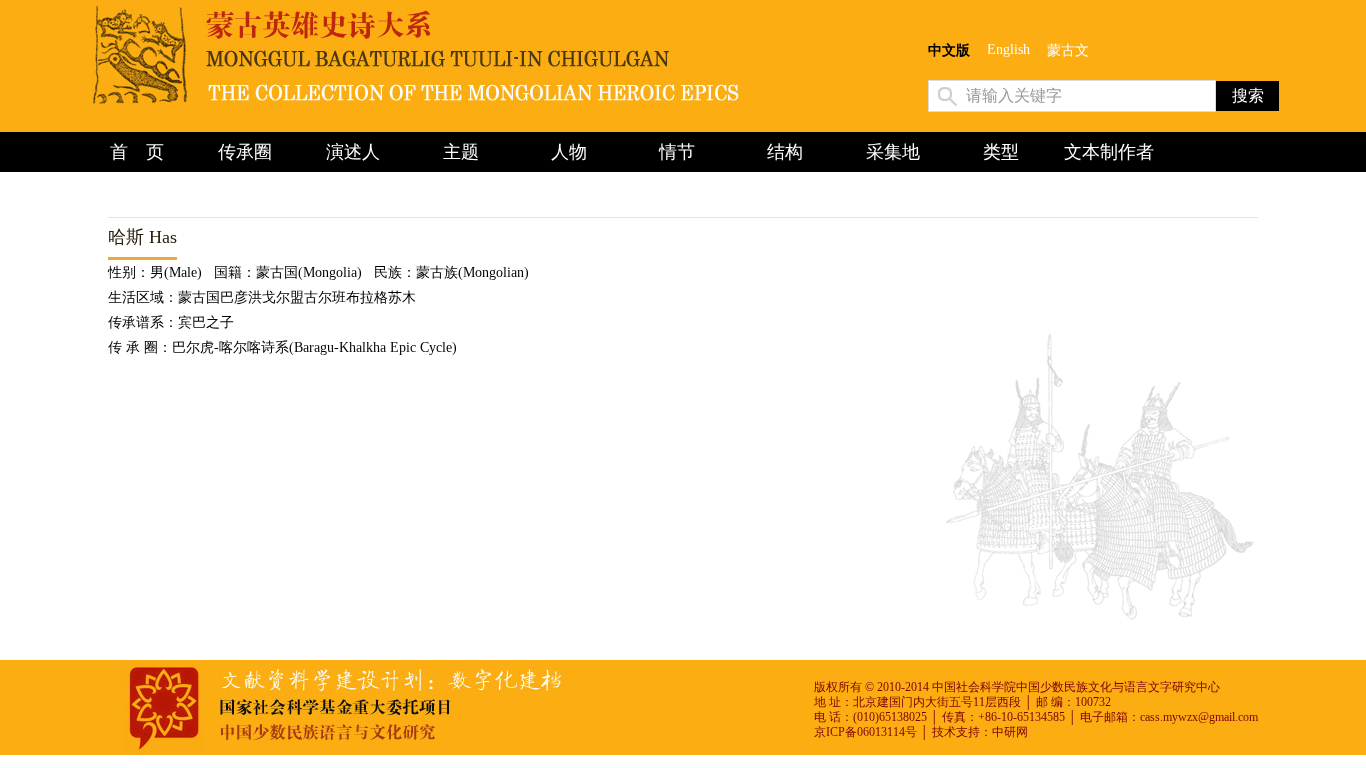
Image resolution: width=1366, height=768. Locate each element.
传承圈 (245, 152)
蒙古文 (1068, 50)
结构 (785, 152)
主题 (461, 152)
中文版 (949, 50)
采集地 (893, 152)
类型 (1001, 152)
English (1008, 49)
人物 (569, 152)
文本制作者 (1109, 152)
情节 (677, 152)
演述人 (353, 152)
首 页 (137, 152)
